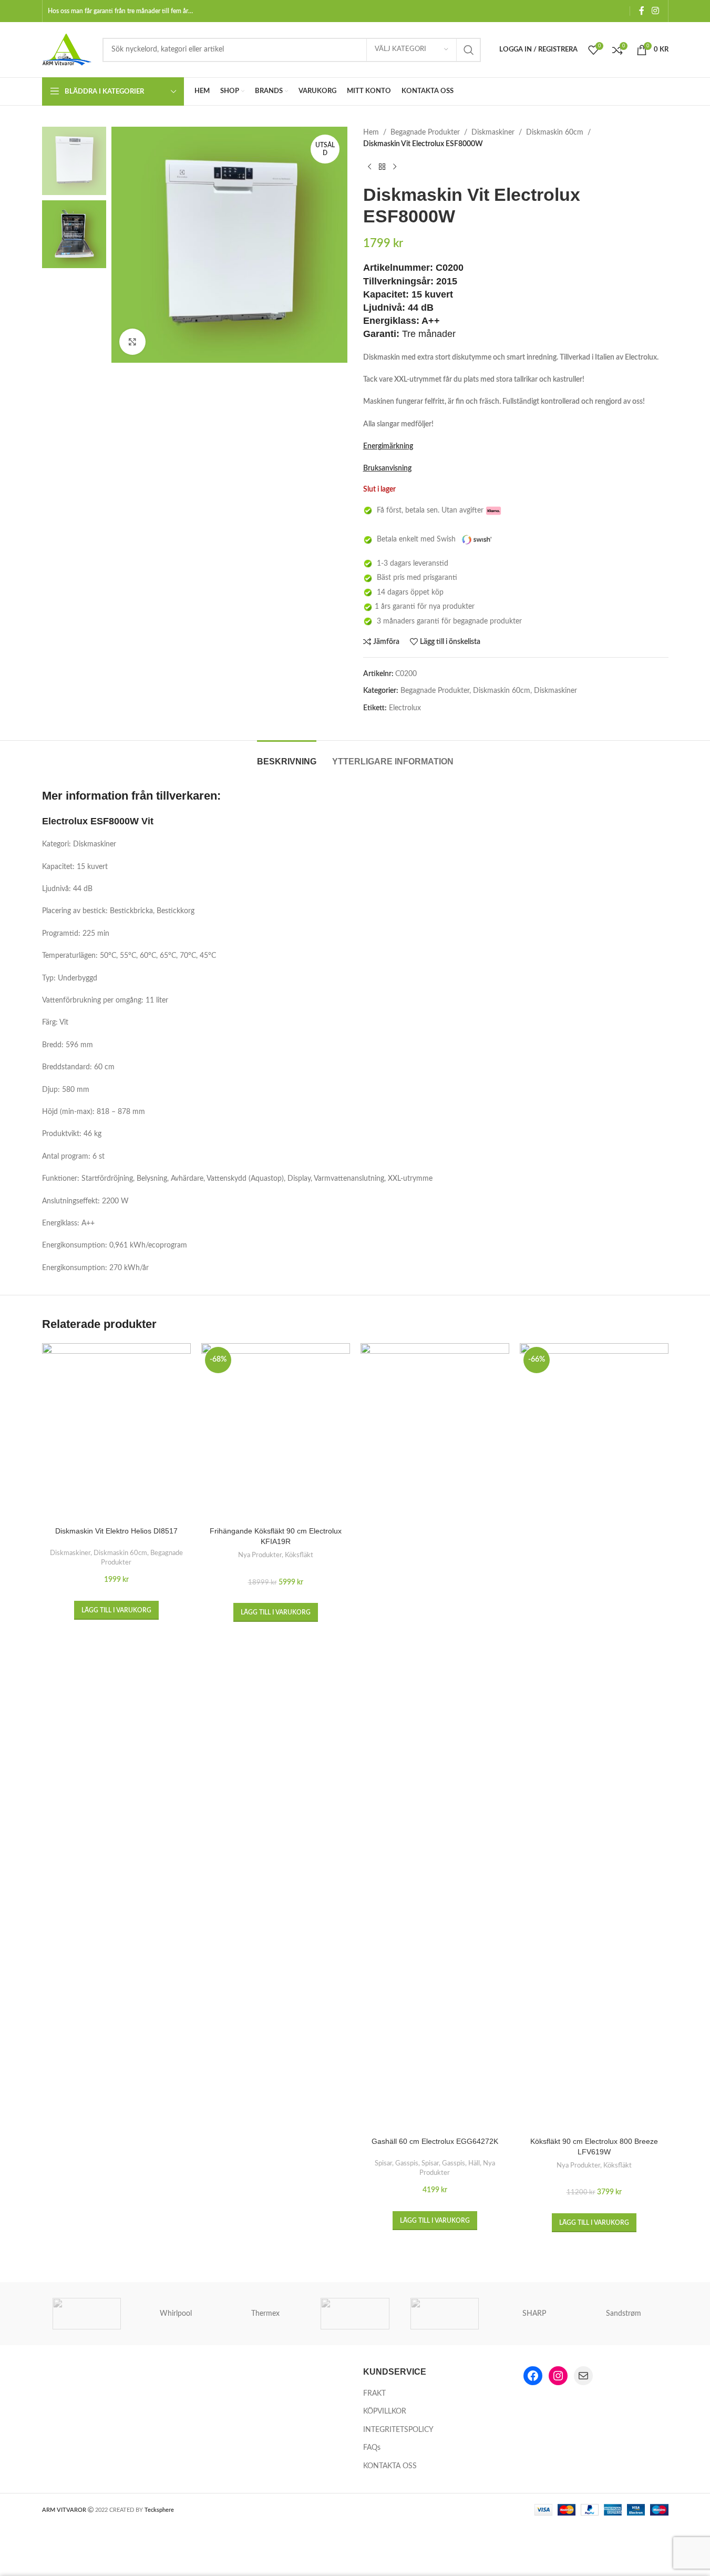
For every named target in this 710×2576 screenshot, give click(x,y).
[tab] (287, 756)
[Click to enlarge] (132, 342)
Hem (371, 132)
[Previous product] (369, 167)
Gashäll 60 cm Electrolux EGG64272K (435, 2141)
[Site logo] (67, 49)
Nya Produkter (260, 1555)
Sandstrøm (624, 2314)
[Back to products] (382, 167)
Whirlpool (176, 2314)
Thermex (265, 2314)
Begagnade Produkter (425, 132)
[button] (116, 1610)
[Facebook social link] (642, 11)
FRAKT (374, 2394)
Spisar (383, 2163)
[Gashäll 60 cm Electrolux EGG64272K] (435, 1737)
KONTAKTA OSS (390, 2466)
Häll (474, 2163)
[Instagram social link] (655, 11)
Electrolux (405, 708)
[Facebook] (533, 2376)
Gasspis (407, 2163)
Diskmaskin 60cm (555, 132)
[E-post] (583, 2376)
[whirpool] (87, 2314)
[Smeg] (355, 2314)
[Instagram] (558, 2376)
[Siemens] (445, 2314)
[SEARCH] (469, 50)
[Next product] (395, 167)
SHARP (534, 2314)
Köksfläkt (299, 1555)
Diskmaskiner (493, 132)
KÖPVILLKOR (385, 2411)
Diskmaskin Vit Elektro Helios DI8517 (116, 1531)
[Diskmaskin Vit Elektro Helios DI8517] (116, 1432)
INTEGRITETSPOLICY (398, 2430)
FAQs (372, 2448)
